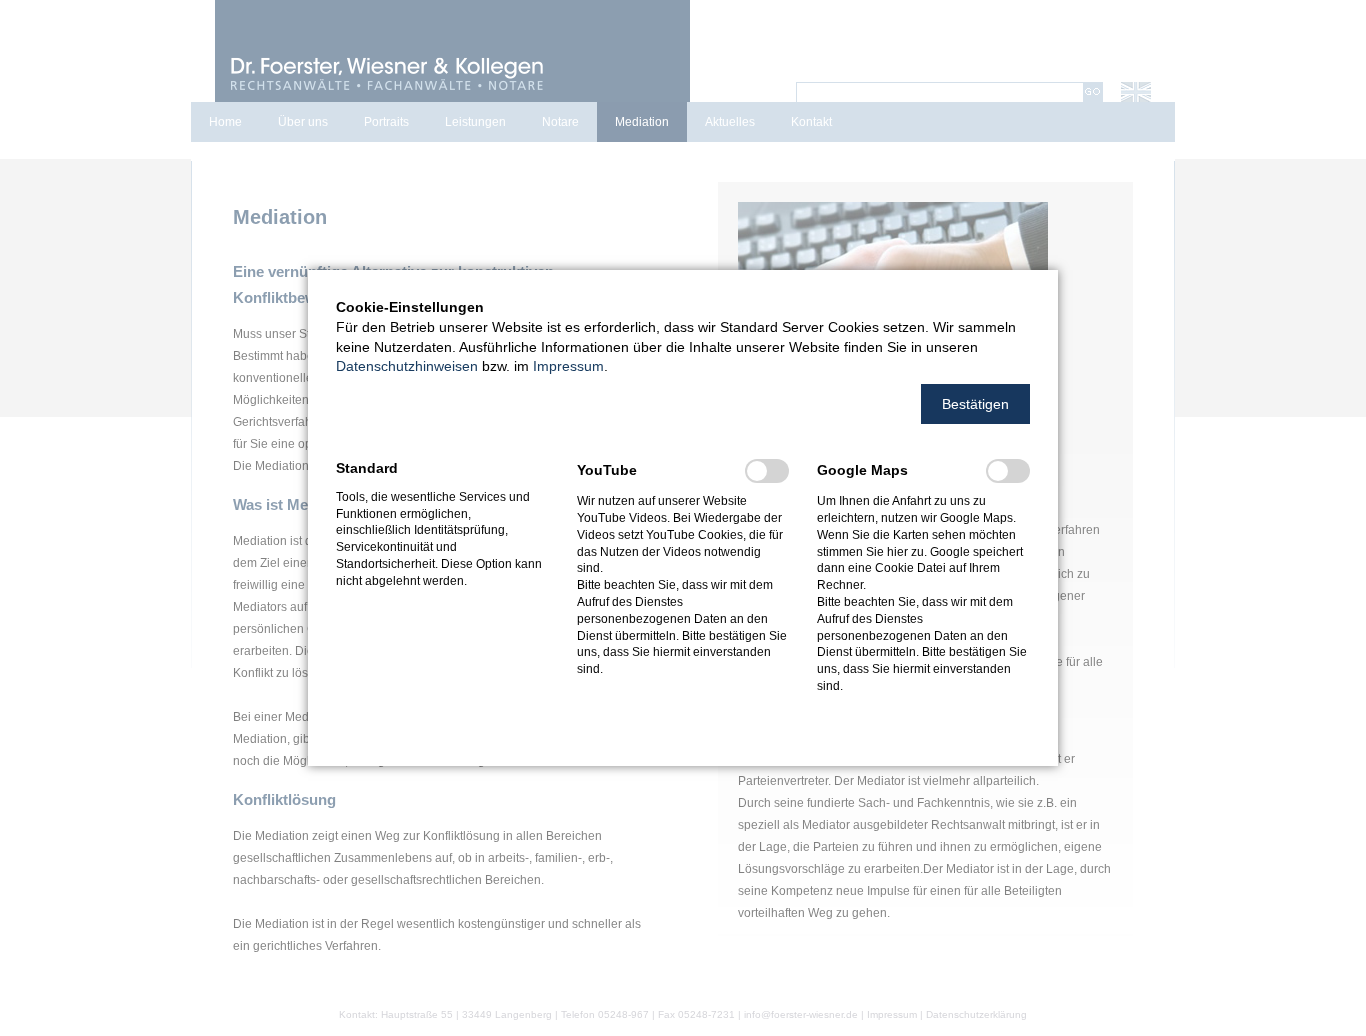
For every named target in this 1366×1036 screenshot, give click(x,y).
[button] (975, 404)
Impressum (568, 366)
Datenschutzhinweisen (407, 366)
